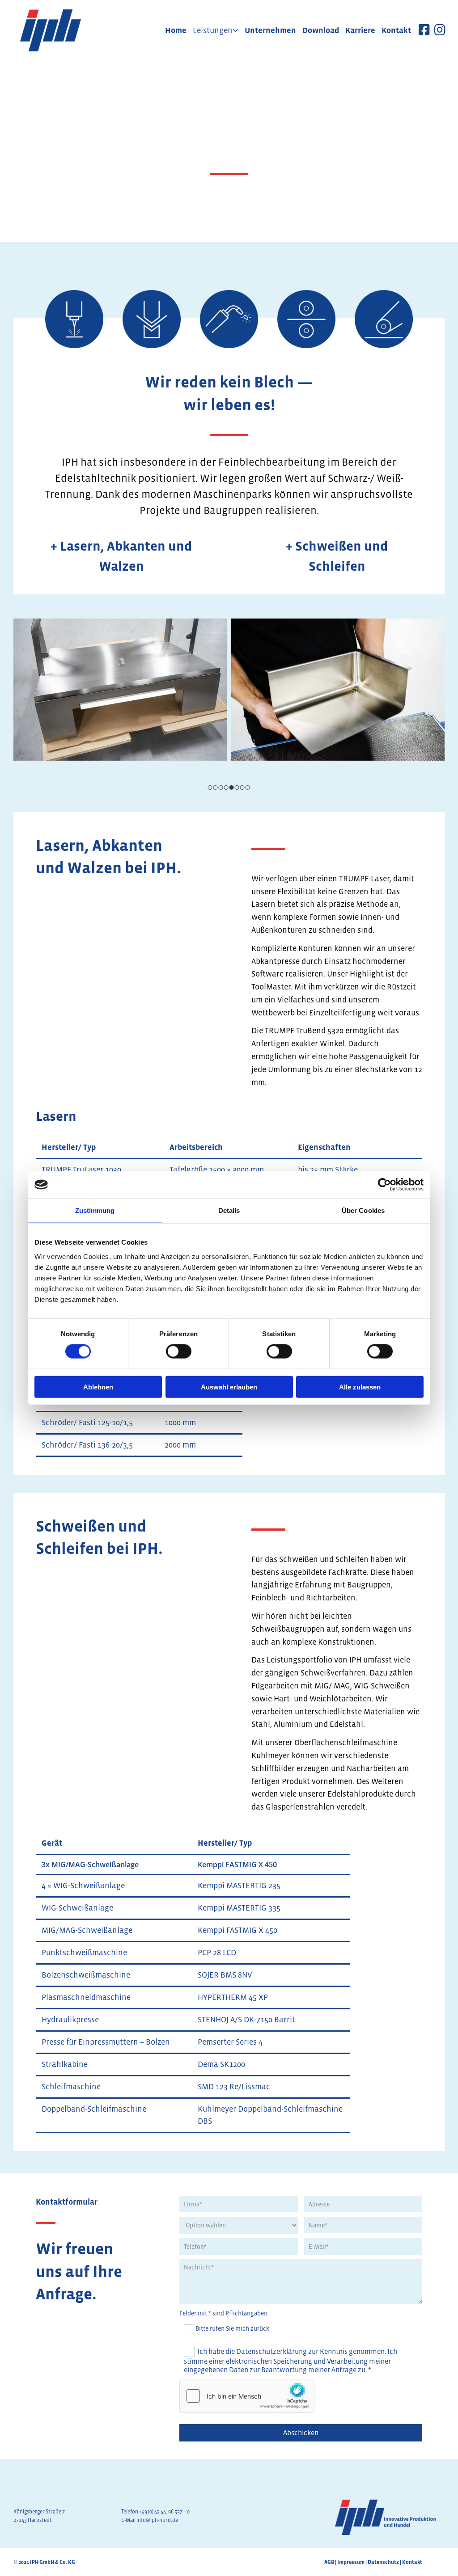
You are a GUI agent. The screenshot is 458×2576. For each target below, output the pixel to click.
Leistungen (213, 30)
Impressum (351, 2562)
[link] (216, 30)
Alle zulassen (360, 1387)
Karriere (360, 30)
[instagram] (440, 32)
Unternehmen (270, 30)
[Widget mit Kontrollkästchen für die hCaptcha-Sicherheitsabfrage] (247, 2396)
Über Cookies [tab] (363, 1210)
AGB (329, 2562)
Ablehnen (98, 1387)
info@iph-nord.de (157, 2520)
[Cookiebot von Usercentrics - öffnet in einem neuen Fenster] (384, 1185)
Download (321, 30)
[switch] (179, 1351)
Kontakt (396, 30)
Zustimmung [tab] (95, 1210)
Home (176, 30)
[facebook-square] (424, 32)
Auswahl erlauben (229, 1387)
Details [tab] (229, 1210)
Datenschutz (383, 2562)
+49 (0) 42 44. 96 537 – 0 (164, 2512)
